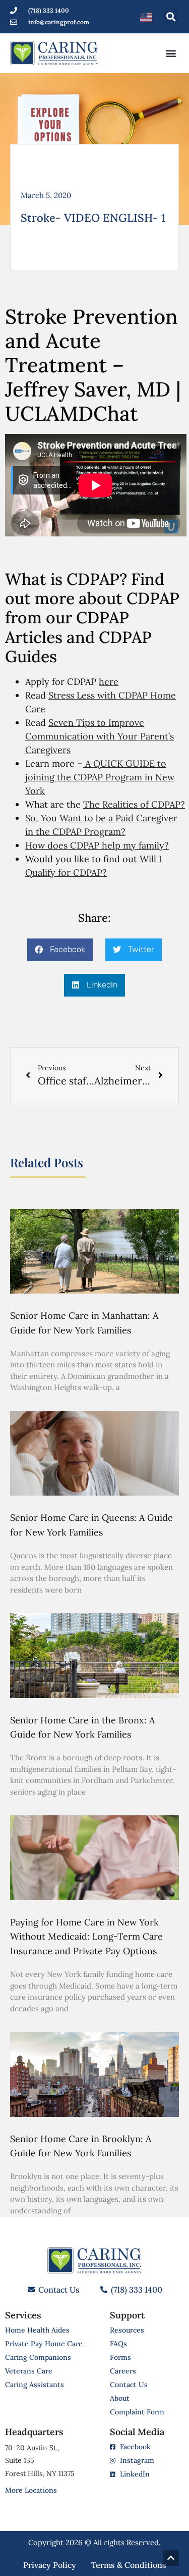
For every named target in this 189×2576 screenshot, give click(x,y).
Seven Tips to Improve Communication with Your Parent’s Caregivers (100, 736)
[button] (171, 16)
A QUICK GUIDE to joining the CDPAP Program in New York (100, 777)
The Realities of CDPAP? (134, 804)
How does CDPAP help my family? (97, 845)
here (109, 682)
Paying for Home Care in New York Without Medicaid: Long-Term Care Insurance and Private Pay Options (86, 1937)
